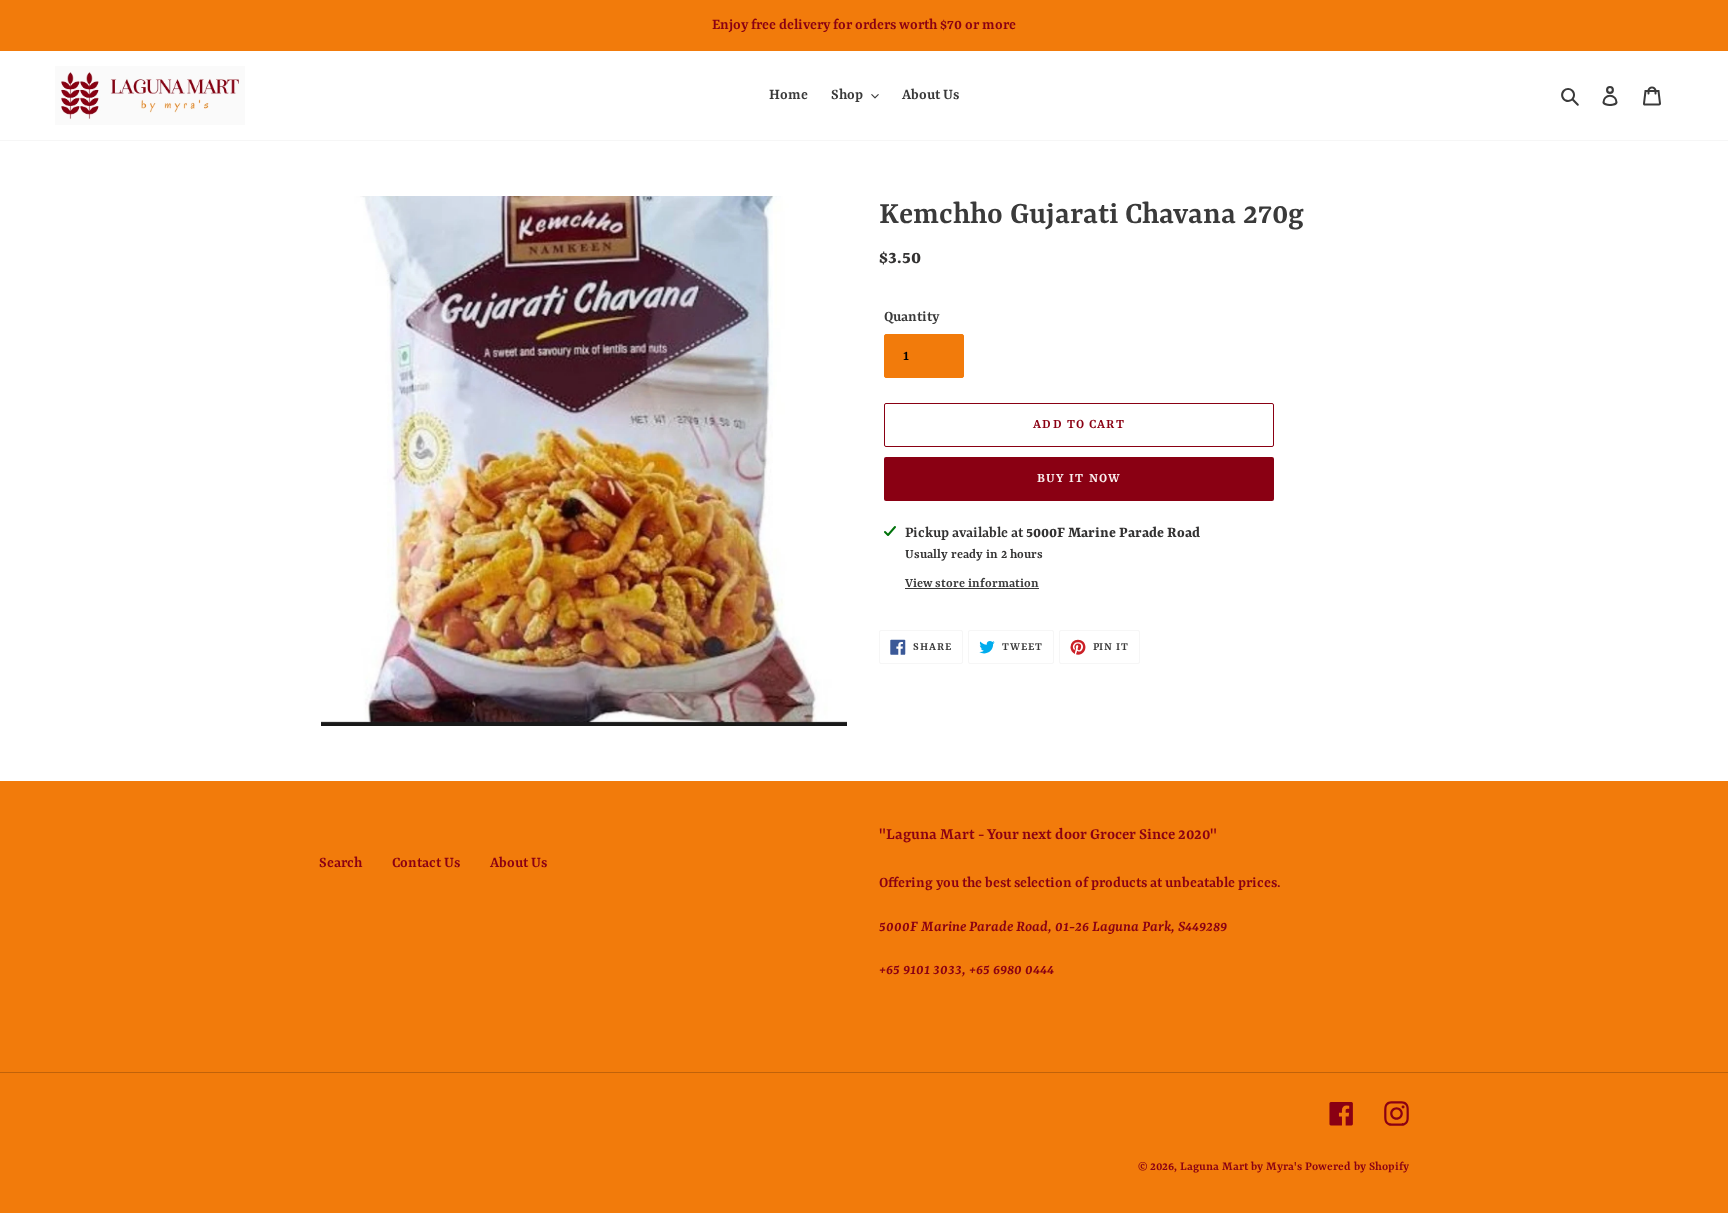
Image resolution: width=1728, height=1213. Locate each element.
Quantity (911, 317)
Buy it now (1079, 479)
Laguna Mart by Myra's (1241, 1167)
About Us (518, 863)
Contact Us (426, 863)
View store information (972, 584)
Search (340, 863)
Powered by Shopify (1357, 1167)
